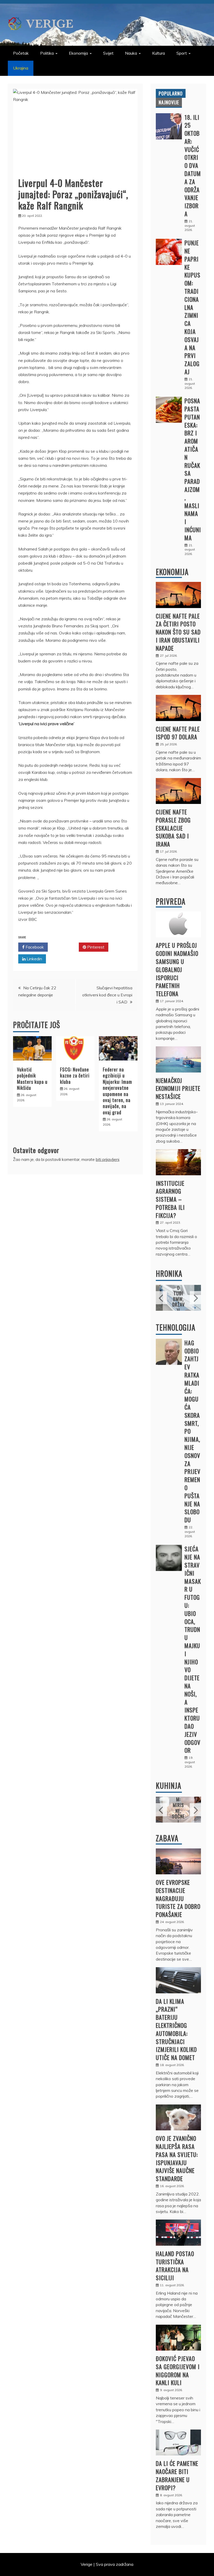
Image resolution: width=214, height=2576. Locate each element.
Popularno (171, 93)
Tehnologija (176, 1327)
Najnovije (169, 102)
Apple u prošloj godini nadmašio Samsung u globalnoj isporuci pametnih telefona (177, 969)
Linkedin (34, 959)
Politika (47, 53)
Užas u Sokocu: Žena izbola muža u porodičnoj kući (179, 1290)
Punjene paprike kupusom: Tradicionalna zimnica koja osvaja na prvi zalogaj (192, 307)
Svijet (108, 53)
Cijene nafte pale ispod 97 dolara (178, 733)
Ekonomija (78, 53)
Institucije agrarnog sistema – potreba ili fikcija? (170, 1199)
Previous (161, 1298)
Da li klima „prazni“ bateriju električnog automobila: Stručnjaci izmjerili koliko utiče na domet (176, 2029)
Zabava (167, 1838)
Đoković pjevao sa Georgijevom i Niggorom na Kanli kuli (178, 2370)
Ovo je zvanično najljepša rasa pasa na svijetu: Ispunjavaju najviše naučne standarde (177, 2158)
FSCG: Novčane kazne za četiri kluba (75, 1076)
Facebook (34, 947)
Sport (182, 53)
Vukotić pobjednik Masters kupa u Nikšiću (32, 1079)
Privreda (171, 901)
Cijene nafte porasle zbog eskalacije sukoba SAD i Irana (173, 828)
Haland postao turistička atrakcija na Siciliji (175, 2266)
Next (195, 1298)
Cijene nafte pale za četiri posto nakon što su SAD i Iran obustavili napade (178, 632)
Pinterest (95, 947)
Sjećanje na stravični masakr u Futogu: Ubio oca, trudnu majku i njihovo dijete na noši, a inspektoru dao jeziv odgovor (193, 1649)
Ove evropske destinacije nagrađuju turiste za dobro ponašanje (178, 1898)
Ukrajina (21, 68)
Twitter (65, 947)
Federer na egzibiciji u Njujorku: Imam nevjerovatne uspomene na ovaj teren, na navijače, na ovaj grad (117, 1091)
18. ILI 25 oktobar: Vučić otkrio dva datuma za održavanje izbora (193, 166)
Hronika (169, 1273)
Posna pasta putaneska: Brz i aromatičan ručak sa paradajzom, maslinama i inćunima (193, 469)
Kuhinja (169, 1786)
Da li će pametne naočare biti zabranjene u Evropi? (177, 2475)
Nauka (131, 53)
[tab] (171, 93)
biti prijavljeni (108, 1159)
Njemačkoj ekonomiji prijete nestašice (178, 1088)
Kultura (159, 53)
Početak (21, 53)
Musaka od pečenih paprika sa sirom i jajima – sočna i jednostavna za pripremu (178, 1802)
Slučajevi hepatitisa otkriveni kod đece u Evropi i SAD (107, 995)
